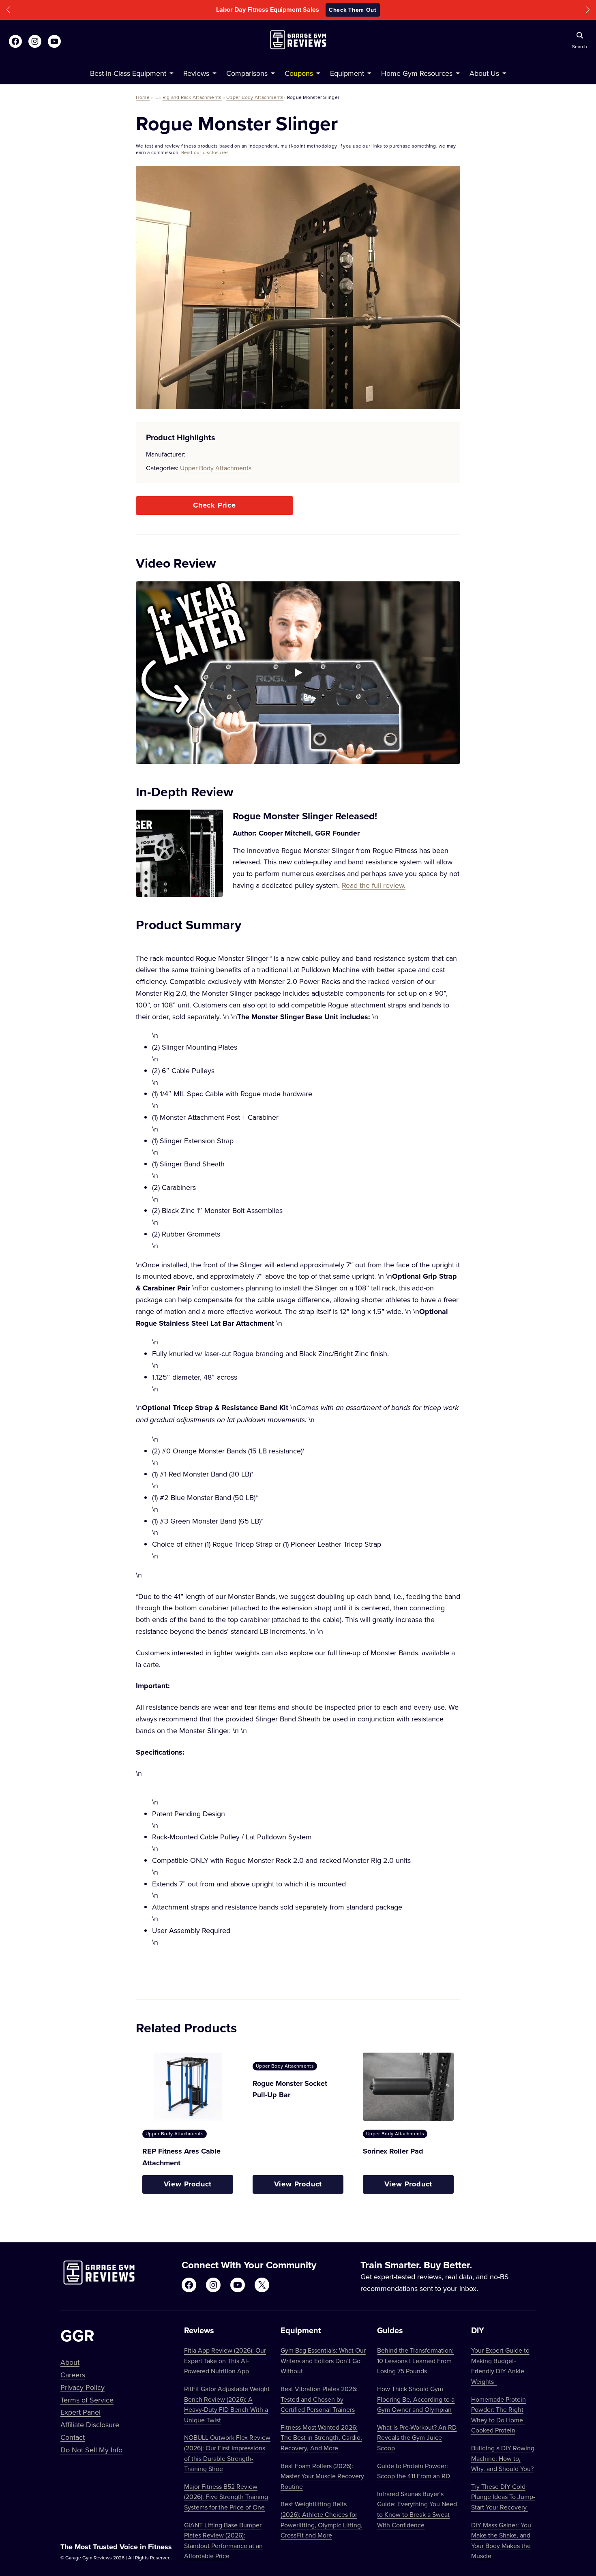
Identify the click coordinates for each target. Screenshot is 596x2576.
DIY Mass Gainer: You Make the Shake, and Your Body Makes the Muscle (501, 2541)
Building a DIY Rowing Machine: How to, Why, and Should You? (503, 2458)
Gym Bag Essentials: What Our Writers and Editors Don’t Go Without (323, 2361)
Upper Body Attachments (255, 97)
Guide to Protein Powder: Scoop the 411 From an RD (414, 2471)
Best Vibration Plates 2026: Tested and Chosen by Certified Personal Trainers (319, 2399)
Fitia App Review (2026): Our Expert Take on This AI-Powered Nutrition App (225, 2361)
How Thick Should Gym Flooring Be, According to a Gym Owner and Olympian (416, 2399)
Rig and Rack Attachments (192, 97)
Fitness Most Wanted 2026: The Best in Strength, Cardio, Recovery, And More (321, 2438)
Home (143, 97)
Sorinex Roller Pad (393, 2151)
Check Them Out (353, 10)
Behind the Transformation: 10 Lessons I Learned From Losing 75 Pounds (415, 2361)
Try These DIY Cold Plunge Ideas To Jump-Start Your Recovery (503, 2497)
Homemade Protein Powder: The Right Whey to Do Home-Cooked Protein (498, 2415)
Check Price (214, 505)
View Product (188, 2184)
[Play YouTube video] (298, 673)
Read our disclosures (205, 152)
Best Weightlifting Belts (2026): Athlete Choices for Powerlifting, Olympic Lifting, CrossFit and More (322, 2519)
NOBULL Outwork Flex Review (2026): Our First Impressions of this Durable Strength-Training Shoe (227, 2453)
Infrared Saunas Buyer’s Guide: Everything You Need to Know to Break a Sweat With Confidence (417, 2509)
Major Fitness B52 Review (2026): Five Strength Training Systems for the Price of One (226, 2497)
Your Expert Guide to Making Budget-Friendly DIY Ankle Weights (500, 2366)
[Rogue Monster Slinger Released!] (179, 853)
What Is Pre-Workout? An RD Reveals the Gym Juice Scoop (417, 2438)
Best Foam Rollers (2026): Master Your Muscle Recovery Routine (322, 2476)
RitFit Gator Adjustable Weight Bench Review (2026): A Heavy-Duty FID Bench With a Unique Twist (227, 2404)
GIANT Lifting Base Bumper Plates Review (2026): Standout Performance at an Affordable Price (223, 2541)
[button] (8, 10)
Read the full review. (374, 885)
